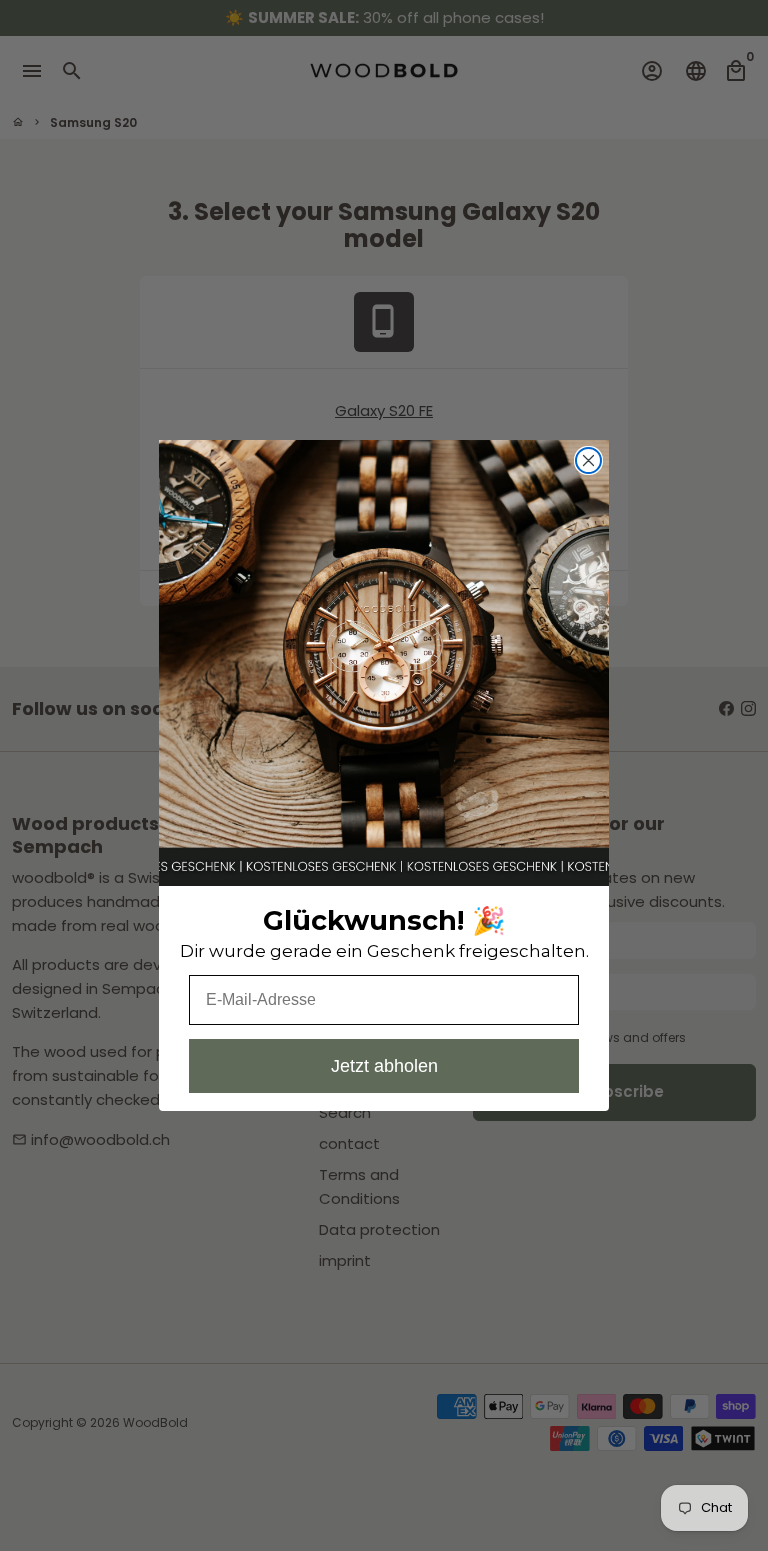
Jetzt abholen (384, 1066)
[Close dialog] (588, 460)
